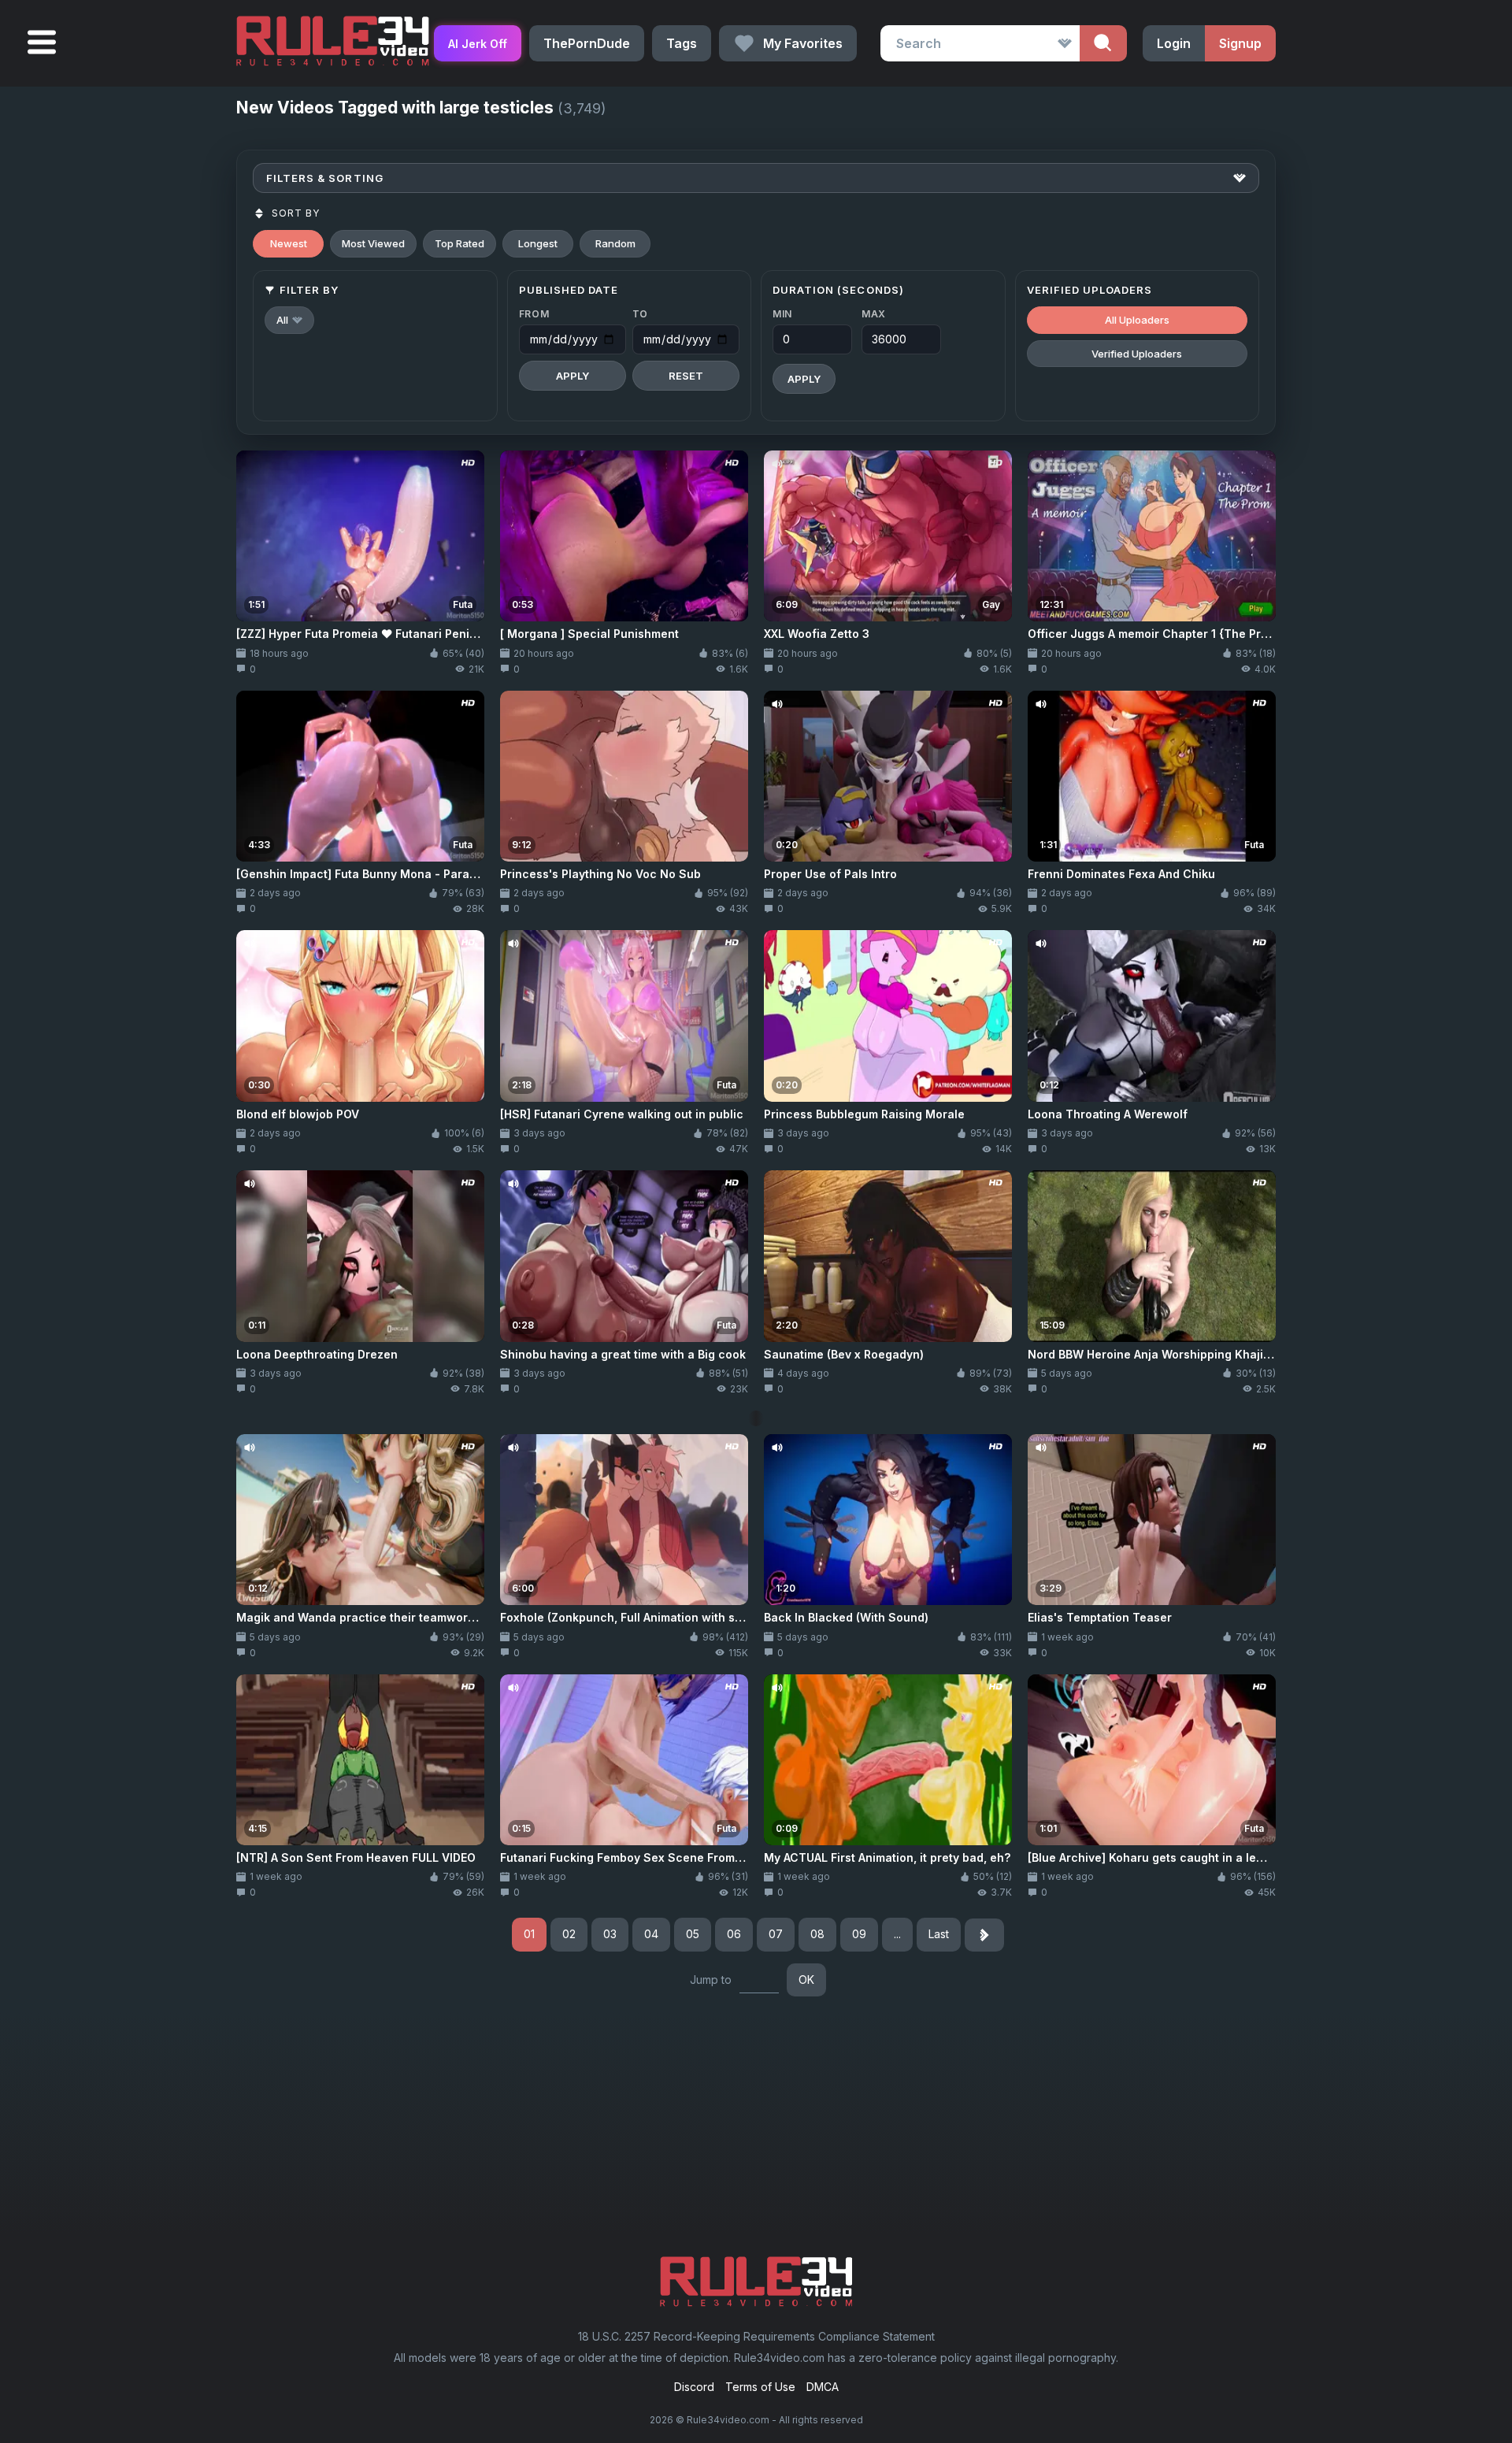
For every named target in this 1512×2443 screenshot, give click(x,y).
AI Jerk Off (478, 44)
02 (569, 1934)
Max (874, 314)
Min (782, 314)
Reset (686, 376)
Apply (573, 376)
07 (776, 1934)
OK (806, 1980)
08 (817, 1934)
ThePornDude (587, 43)
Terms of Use (760, 2387)
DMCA (823, 2387)
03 (610, 1934)
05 (693, 1934)
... (897, 1934)
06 (734, 1934)
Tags (682, 43)
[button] (289, 320)
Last (939, 1934)
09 (859, 1934)
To (640, 314)
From (534, 314)
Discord (694, 2387)
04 (651, 1934)
